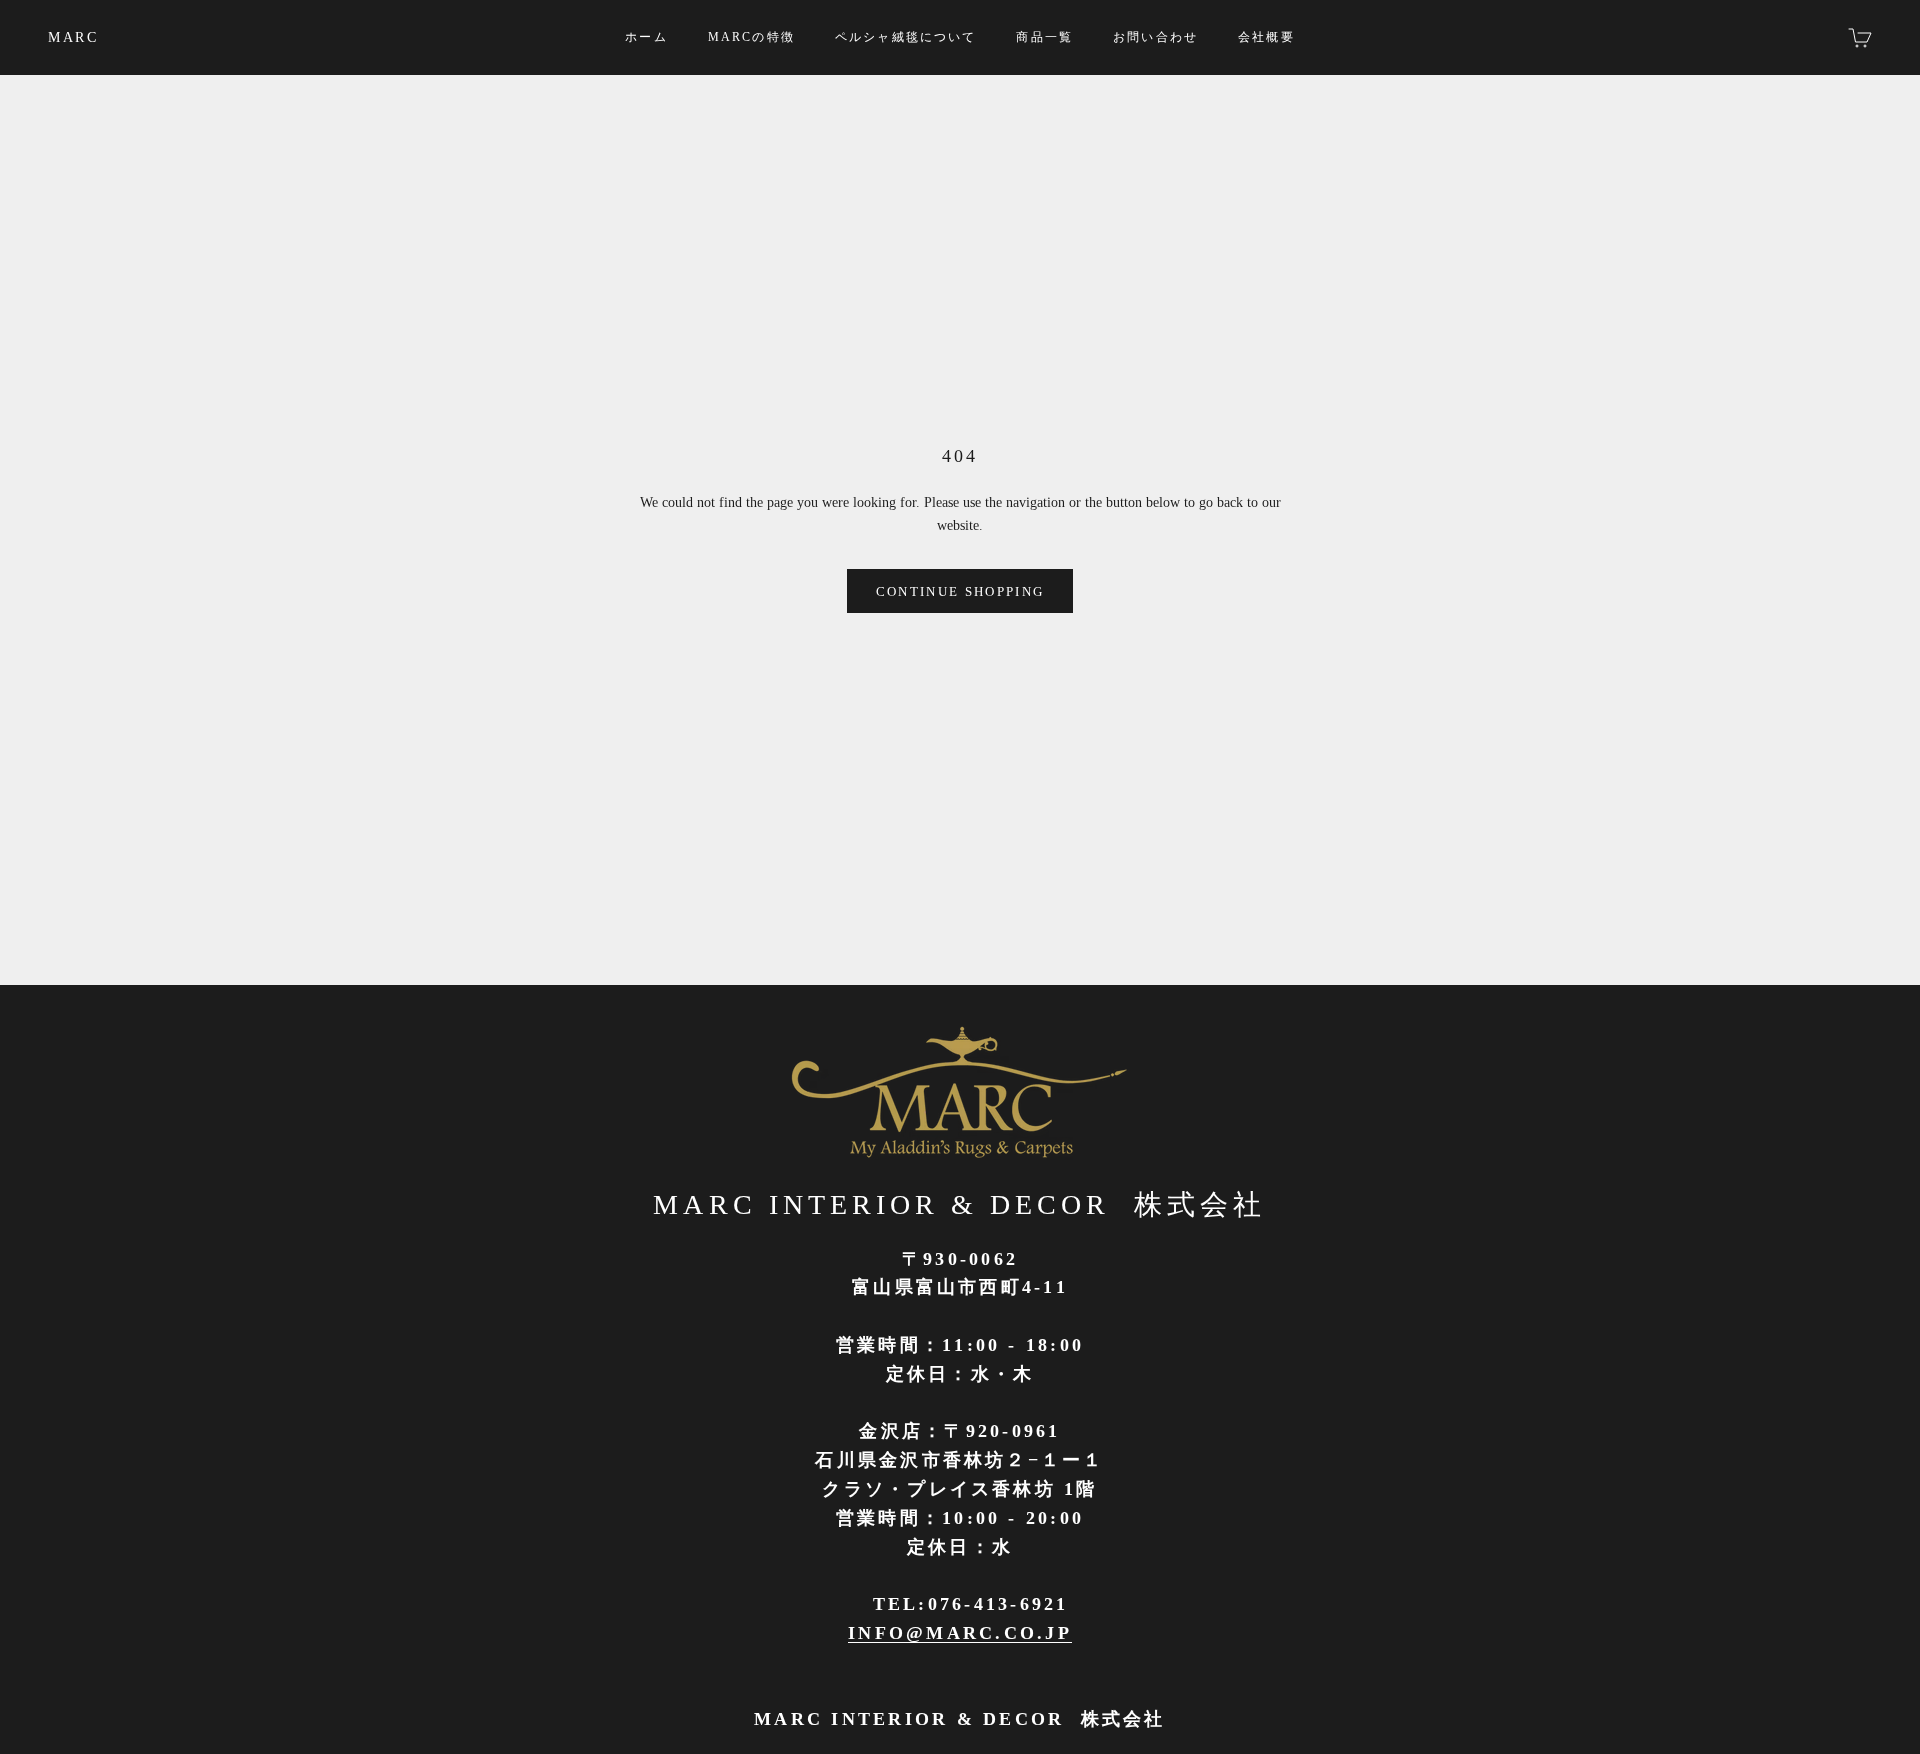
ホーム (646, 37)
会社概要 (1266, 37)
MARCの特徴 (751, 37)
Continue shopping (960, 591)
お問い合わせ (1155, 37)
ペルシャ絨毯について (906, 37)
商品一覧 (1044, 37)
